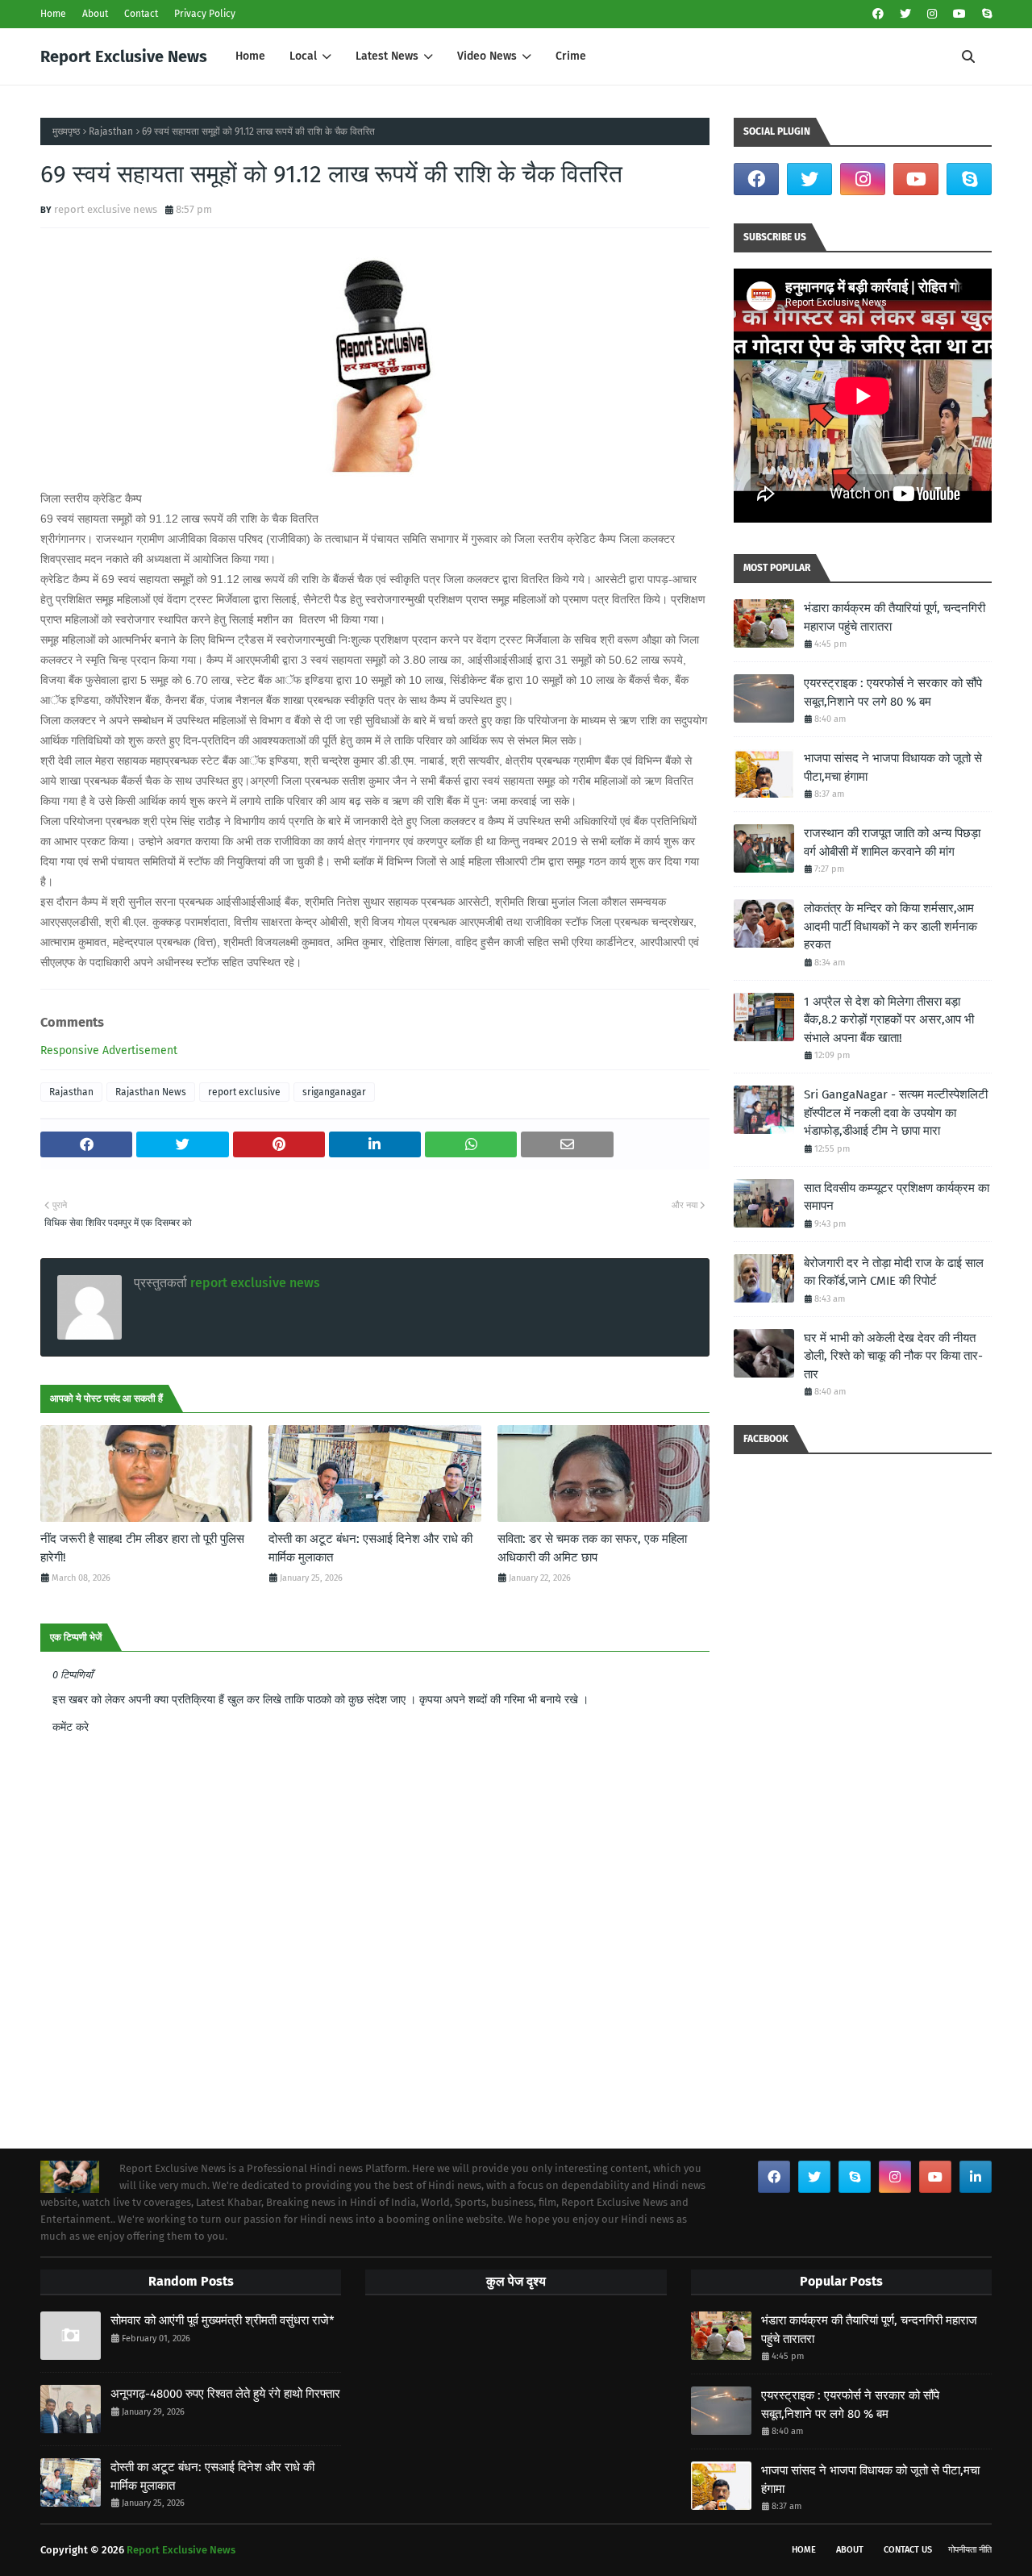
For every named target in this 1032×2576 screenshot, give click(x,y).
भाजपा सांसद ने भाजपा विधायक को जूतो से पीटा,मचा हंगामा (893, 767)
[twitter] (905, 14)
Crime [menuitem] (571, 56)
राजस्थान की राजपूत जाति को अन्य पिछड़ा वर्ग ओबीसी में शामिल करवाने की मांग (892, 842)
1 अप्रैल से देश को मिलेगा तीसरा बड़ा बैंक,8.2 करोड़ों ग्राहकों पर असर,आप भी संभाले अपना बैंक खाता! (889, 1020)
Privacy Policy (205, 14)
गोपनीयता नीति (970, 2550)
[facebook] (878, 14)
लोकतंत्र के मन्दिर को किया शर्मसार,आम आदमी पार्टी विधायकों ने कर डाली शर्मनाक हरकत (891, 926)
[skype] (985, 14)
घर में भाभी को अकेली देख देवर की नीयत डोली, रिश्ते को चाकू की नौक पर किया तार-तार (893, 1356)
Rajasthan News (151, 1092)
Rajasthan (111, 131)
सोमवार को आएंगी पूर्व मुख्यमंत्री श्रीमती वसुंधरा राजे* (223, 2320)
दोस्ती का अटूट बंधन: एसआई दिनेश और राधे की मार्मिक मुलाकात (370, 1548)
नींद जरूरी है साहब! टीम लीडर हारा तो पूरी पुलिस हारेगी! (142, 1548)
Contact (141, 14)
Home (53, 14)
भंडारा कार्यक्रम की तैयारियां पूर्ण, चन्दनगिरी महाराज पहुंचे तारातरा (895, 617)
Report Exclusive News (124, 56)
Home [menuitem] (250, 56)
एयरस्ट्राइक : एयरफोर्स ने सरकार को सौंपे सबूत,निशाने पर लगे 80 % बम (893, 692)
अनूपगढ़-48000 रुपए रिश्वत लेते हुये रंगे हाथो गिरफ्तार (225, 2394)
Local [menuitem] (303, 56)
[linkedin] (976, 2177)
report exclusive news (106, 209)
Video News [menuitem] (487, 56)
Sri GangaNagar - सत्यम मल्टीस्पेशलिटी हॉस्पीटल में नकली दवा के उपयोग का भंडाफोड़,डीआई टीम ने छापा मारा (896, 1113)
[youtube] (959, 14)
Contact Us (908, 2550)
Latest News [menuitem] (387, 56)
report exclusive (244, 1092)
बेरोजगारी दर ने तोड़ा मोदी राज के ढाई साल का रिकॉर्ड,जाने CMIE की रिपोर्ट (894, 1272)
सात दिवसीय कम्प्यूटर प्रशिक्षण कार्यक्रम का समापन (897, 1197)
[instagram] (932, 14)
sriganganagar (334, 1092)
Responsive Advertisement (109, 1050)
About (95, 14)
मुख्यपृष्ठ (66, 131)
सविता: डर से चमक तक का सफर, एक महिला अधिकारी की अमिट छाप (592, 1548)
